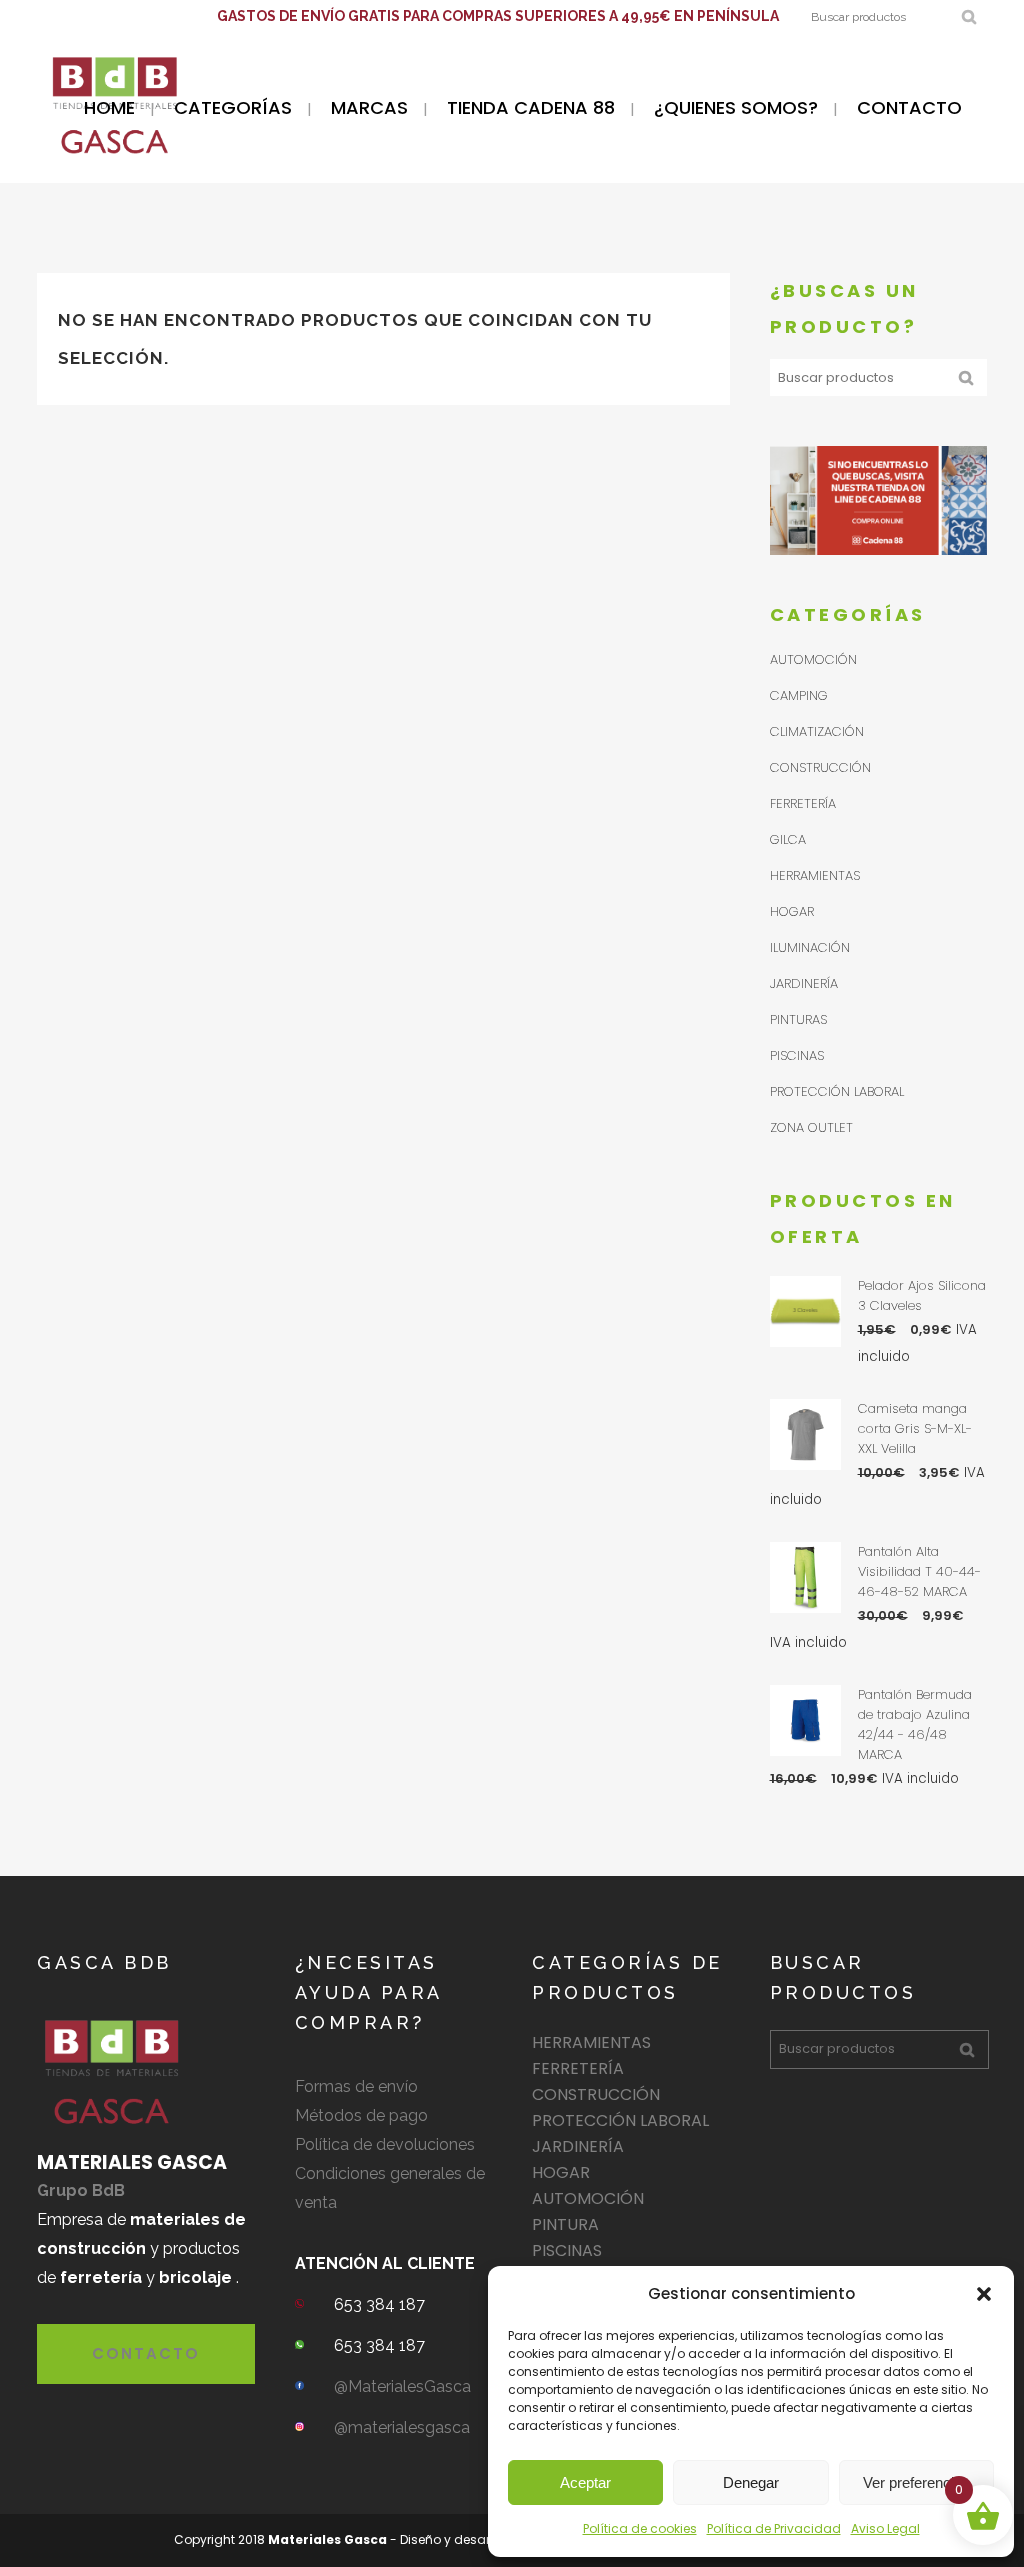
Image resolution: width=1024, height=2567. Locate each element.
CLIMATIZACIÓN (817, 731)
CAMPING (799, 695)
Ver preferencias (916, 2482)
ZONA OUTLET (811, 1127)
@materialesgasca (402, 2427)
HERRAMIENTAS (815, 875)
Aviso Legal (885, 2528)
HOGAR (792, 911)
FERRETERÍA (803, 803)
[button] (984, 2294)
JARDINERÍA (804, 983)
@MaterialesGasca (402, 2386)
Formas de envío (356, 2086)
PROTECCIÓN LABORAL (837, 1091)
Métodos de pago (361, 2115)
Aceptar (585, 2482)
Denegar (751, 2482)
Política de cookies (640, 2528)
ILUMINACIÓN (810, 947)
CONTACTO (146, 2353)
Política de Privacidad (774, 2528)
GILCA (788, 839)
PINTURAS (798, 1019)
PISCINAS (797, 1055)
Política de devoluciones (385, 2144)
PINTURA (565, 2224)
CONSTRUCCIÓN (820, 767)
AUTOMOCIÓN (813, 659)
